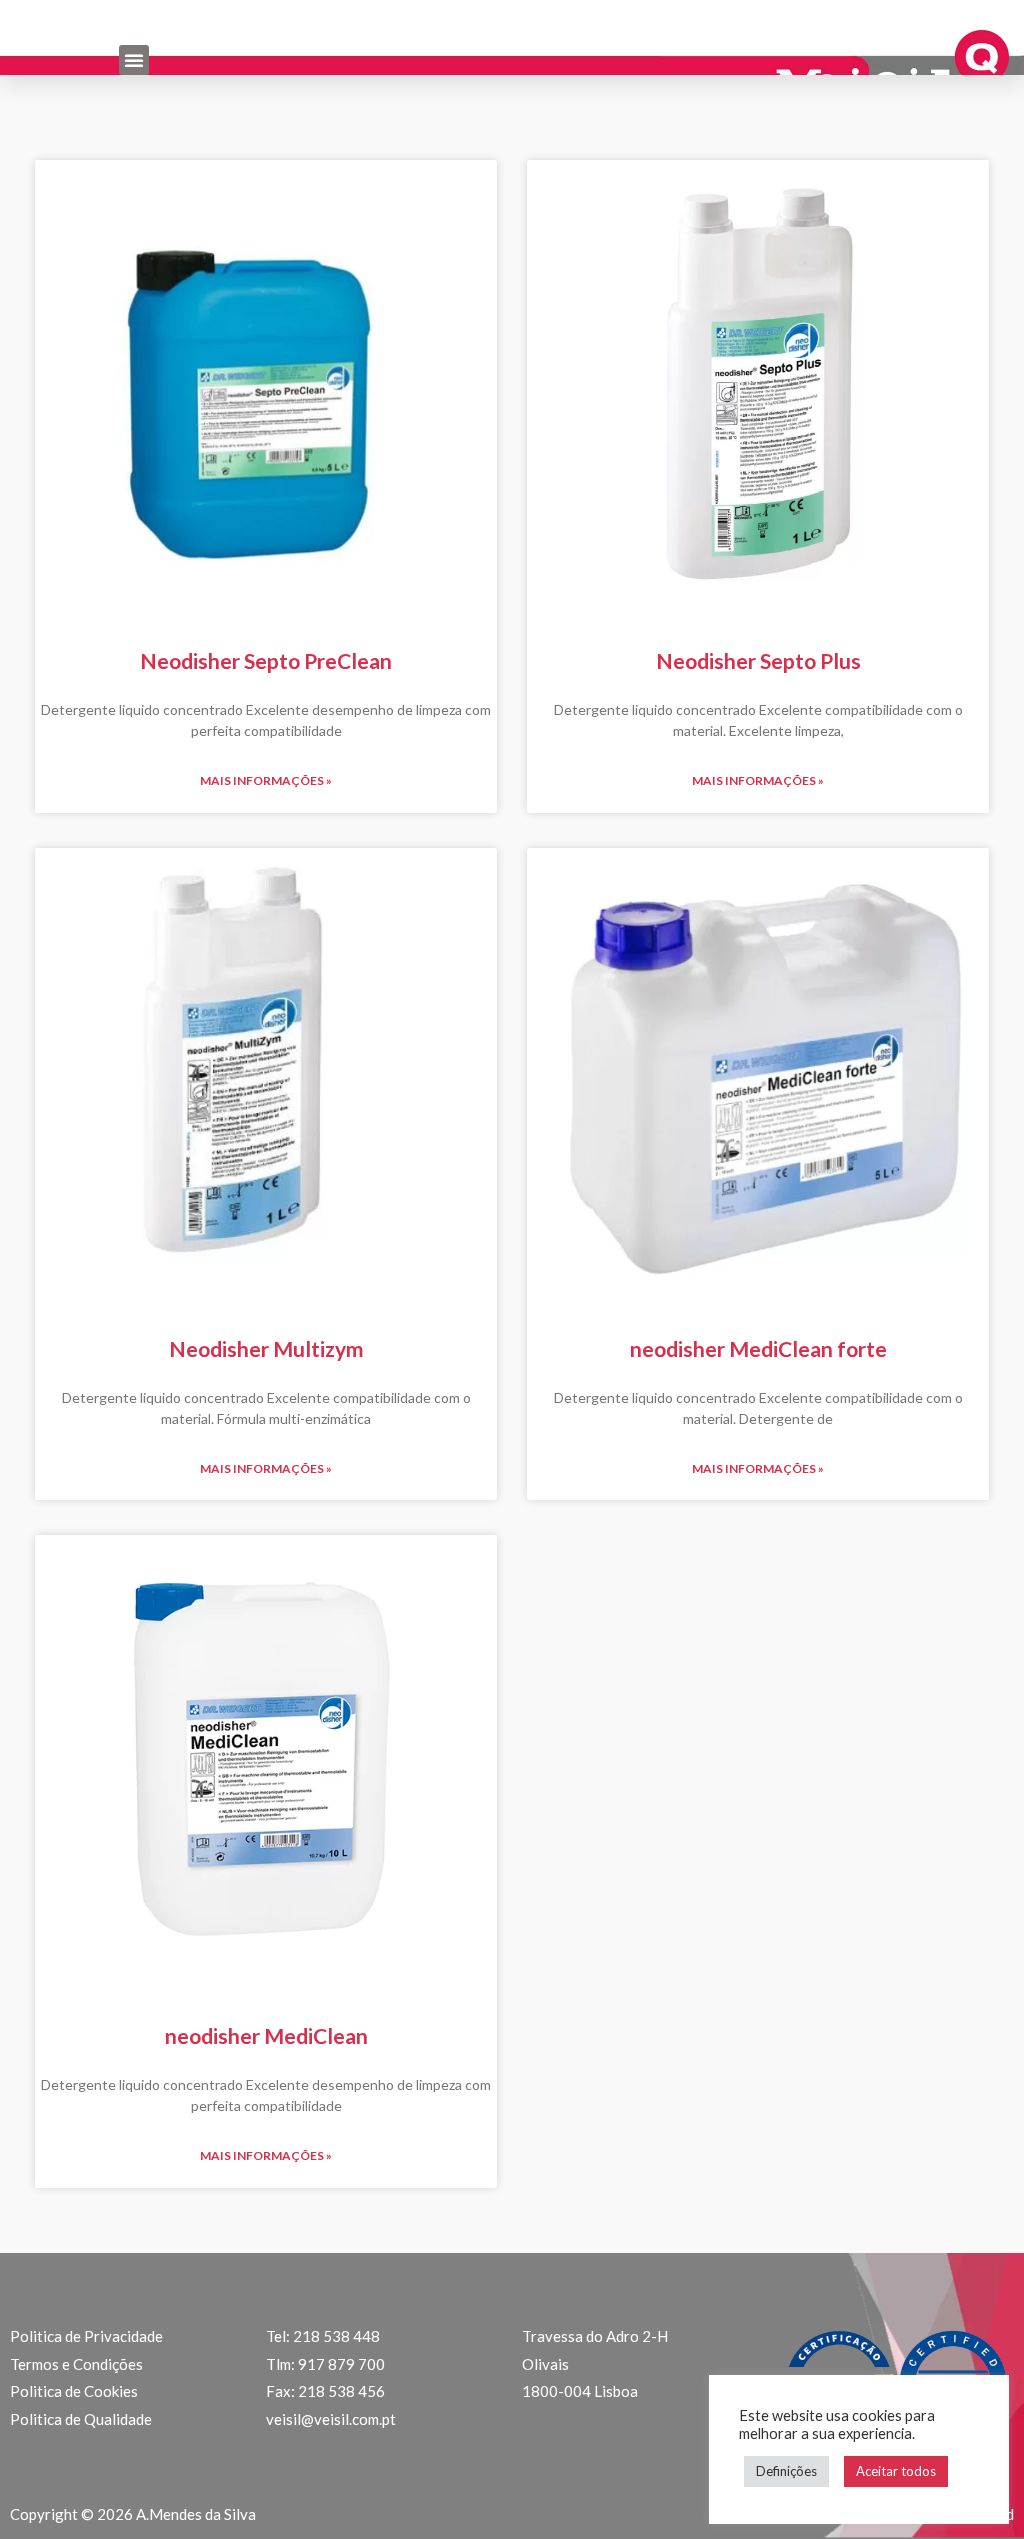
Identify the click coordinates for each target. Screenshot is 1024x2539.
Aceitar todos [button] (896, 2471)
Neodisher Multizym (266, 1348)
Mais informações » (266, 780)
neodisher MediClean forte (758, 1348)
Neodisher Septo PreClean (266, 660)
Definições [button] (786, 2471)
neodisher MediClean (266, 2035)
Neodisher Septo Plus (758, 660)
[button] (134, 60)
